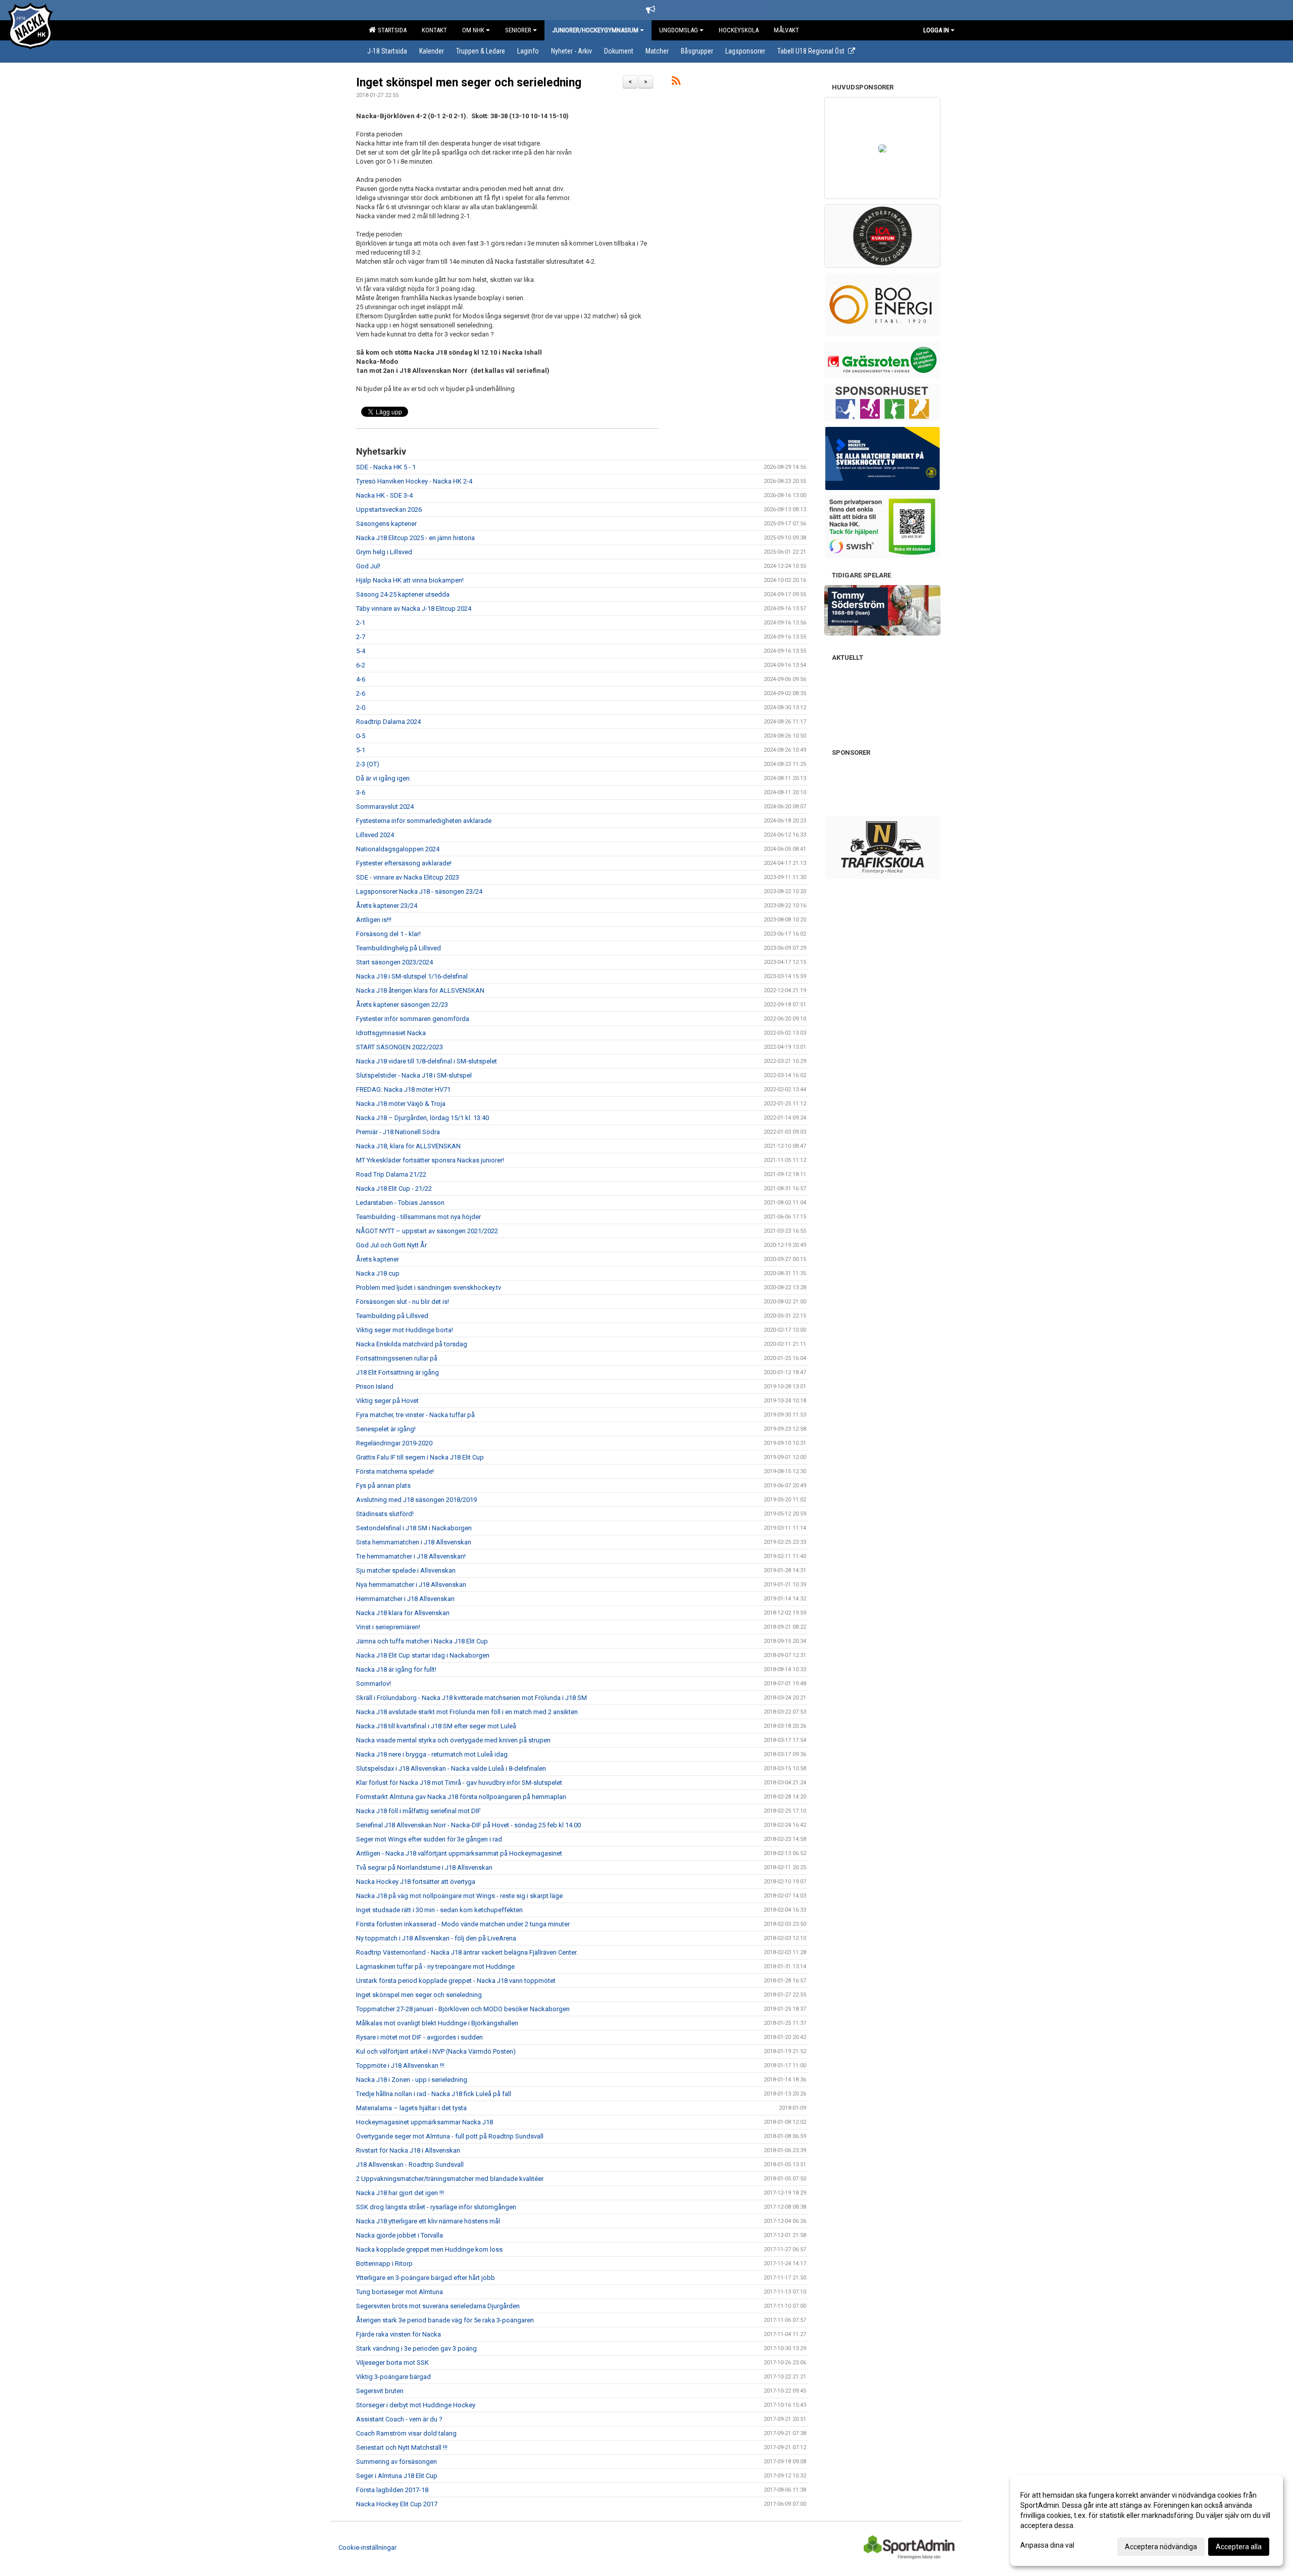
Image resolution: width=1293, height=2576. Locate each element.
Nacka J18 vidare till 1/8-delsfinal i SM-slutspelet (427, 1061)
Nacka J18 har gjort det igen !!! (400, 2193)
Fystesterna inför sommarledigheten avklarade (424, 821)
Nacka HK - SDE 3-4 (384, 495)
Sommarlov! (374, 1684)
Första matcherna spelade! (395, 1471)
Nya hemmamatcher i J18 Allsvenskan (411, 1585)
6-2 (361, 665)
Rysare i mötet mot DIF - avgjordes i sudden (419, 2037)
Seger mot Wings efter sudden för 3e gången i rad (429, 1839)
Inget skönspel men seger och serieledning (469, 83)
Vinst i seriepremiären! (388, 1627)
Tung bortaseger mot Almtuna (400, 2292)
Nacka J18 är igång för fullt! (396, 1669)
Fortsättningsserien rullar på (397, 1358)
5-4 (361, 651)
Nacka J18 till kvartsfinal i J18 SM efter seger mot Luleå (436, 1726)
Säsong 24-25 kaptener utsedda (403, 594)
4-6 (361, 679)
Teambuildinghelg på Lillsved (399, 948)
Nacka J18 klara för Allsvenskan (403, 1613)
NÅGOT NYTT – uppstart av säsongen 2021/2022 (427, 1231)
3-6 (361, 792)
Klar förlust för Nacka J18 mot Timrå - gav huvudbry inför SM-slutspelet (459, 1783)
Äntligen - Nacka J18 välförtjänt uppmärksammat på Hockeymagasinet (459, 1853)
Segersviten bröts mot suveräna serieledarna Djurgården (438, 2306)
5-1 (361, 750)
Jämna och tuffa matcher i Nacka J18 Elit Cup (422, 1641)
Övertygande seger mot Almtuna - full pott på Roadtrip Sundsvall (450, 2136)
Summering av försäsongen (396, 2462)
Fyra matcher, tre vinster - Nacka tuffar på (415, 1415)
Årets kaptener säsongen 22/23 (402, 1005)
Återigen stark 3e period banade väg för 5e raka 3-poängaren (445, 2320)
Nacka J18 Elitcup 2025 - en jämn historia (415, 538)
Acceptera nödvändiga (1161, 2547)
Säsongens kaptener (386, 524)
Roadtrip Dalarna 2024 (388, 722)
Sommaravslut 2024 (385, 807)
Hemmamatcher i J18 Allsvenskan (405, 1599)
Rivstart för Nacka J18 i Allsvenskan (408, 2150)
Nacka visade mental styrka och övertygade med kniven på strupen (453, 1740)
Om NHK (473, 30)
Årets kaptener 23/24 (387, 906)
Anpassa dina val (1047, 2545)
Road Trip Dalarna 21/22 (391, 1174)
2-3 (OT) (368, 764)
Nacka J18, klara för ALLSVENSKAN (408, 1146)
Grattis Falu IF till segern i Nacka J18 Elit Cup (420, 1457)
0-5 (361, 736)
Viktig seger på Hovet (387, 1401)
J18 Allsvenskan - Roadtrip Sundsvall (410, 2165)
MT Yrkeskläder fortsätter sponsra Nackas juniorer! (430, 1160)
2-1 (361, 623)
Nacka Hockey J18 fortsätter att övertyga (416, 1882)
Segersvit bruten (380, 2391)
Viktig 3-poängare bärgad (393, 2377)
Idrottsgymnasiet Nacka (391, 1033)
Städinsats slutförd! (385, 1514)
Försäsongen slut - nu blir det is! (403, 1302)
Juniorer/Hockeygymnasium (595, 30)
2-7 (361, 637)
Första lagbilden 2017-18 (392, 2490)
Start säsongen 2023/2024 (394, 962)
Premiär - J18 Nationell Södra (398, 1132)
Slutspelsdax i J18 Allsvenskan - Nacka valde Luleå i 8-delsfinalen (451, 1768)
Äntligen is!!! (374, 920)
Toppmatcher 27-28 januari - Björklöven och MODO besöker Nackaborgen (463, 2009)
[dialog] (1147, 2520)
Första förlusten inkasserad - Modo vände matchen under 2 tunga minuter (463, 1924)
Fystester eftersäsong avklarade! (404, 863)
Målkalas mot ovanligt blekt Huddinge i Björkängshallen (437, 2023)
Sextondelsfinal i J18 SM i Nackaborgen (414, 1528)
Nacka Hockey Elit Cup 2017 (397, 2504)
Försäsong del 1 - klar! (388, 934)
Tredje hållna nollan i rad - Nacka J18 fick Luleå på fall (434, 2094)
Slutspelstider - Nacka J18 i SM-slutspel (414, 1075)
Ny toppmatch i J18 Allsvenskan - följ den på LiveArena (436, 1938)
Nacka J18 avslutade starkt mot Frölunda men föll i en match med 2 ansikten (467, 1712)
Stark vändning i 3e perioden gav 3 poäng (416, 2348)
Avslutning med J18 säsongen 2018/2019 (416, 1500)
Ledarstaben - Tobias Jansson (400, 1203)
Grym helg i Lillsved (384, 552)
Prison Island (375, 1387)
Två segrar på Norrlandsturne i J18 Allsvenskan (424, 1867)
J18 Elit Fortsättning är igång (397, 1372)
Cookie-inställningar (367, 2547)
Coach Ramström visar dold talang (406, 2433)
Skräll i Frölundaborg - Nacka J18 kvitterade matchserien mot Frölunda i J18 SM (471, 1698)
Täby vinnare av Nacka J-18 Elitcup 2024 (414, 609)
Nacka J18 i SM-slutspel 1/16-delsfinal (412, 976)
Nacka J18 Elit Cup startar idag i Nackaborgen (423, 1655)
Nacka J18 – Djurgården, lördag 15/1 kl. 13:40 (422, 1118)
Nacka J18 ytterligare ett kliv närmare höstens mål (428, 2221)
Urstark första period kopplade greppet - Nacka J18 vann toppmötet (456, 1981)
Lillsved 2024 (375, 835)
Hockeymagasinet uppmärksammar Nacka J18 (425, 2122)
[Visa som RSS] (676, 83)
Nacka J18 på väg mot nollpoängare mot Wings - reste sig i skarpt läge (459, 1896)
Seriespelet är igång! (386, 1429)
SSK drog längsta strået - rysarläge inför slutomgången (436, 2207)
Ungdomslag (679, 30)
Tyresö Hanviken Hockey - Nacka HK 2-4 (414, 481)
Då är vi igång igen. (384, 778)
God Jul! (368, 566)
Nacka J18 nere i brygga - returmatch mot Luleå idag (432, 1754)
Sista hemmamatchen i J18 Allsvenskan (414, 1542)
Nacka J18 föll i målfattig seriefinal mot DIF (418, 1811)
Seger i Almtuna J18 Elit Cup (397, 2476)
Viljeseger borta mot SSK (392, 2363)
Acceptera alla (1239, 2547)
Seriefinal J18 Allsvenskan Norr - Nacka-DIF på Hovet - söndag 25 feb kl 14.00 (468, 1825)
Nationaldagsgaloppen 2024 (398, 849)
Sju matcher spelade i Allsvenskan (406, 1570)
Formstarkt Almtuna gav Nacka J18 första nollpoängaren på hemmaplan (461, 1797)
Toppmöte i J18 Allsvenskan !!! (400, 2065)
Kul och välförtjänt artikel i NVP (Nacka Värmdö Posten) (436, 2051)
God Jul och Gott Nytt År (391, 1245)
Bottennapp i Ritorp (384, 2264)
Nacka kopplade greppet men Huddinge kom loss (429, 2249)
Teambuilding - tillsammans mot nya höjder (418, 1217)
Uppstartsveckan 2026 (389, 509)
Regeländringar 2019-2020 (394, 1443)
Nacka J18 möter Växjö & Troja (401, 1104)
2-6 (361, 693)
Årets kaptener (378, 1259)
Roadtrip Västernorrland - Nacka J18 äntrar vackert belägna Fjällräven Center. (467, 1952)
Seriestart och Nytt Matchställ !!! (402, 2447)
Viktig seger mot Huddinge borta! (405, 1330)
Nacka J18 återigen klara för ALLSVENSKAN (420, 990)
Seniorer (518, 30)
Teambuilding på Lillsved (392, 1316)
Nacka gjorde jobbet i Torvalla (400, 2235)
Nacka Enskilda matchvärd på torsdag (412, 1344)
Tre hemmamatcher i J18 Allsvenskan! (411, 1556)
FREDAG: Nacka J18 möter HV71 (403, 1089)
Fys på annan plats (383, 1486)
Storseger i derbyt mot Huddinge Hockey (416, 2405)
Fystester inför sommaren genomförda (413, 1019)
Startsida (391, 30)
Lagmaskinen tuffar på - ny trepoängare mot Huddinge (435, 1966)
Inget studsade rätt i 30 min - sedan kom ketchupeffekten (439, 1910)
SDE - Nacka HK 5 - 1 (386, 467)
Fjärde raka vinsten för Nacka (399, 2334)
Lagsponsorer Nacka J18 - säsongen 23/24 (419, 891)
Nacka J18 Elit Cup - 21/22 (394, 1188)
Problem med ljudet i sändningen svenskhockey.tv (429, 1287)
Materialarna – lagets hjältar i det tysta (411, 2108)
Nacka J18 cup (378, 1273)
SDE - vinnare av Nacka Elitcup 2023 (408, 877)
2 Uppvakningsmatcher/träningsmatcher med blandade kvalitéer (450, 2179)
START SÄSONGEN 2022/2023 (400, 1047)
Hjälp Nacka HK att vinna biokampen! (410, 580)
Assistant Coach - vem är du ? (399, 2419)
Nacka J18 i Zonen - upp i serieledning (412, 2080)
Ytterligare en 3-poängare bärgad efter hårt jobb (426, 2278)
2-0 (361, 708)
